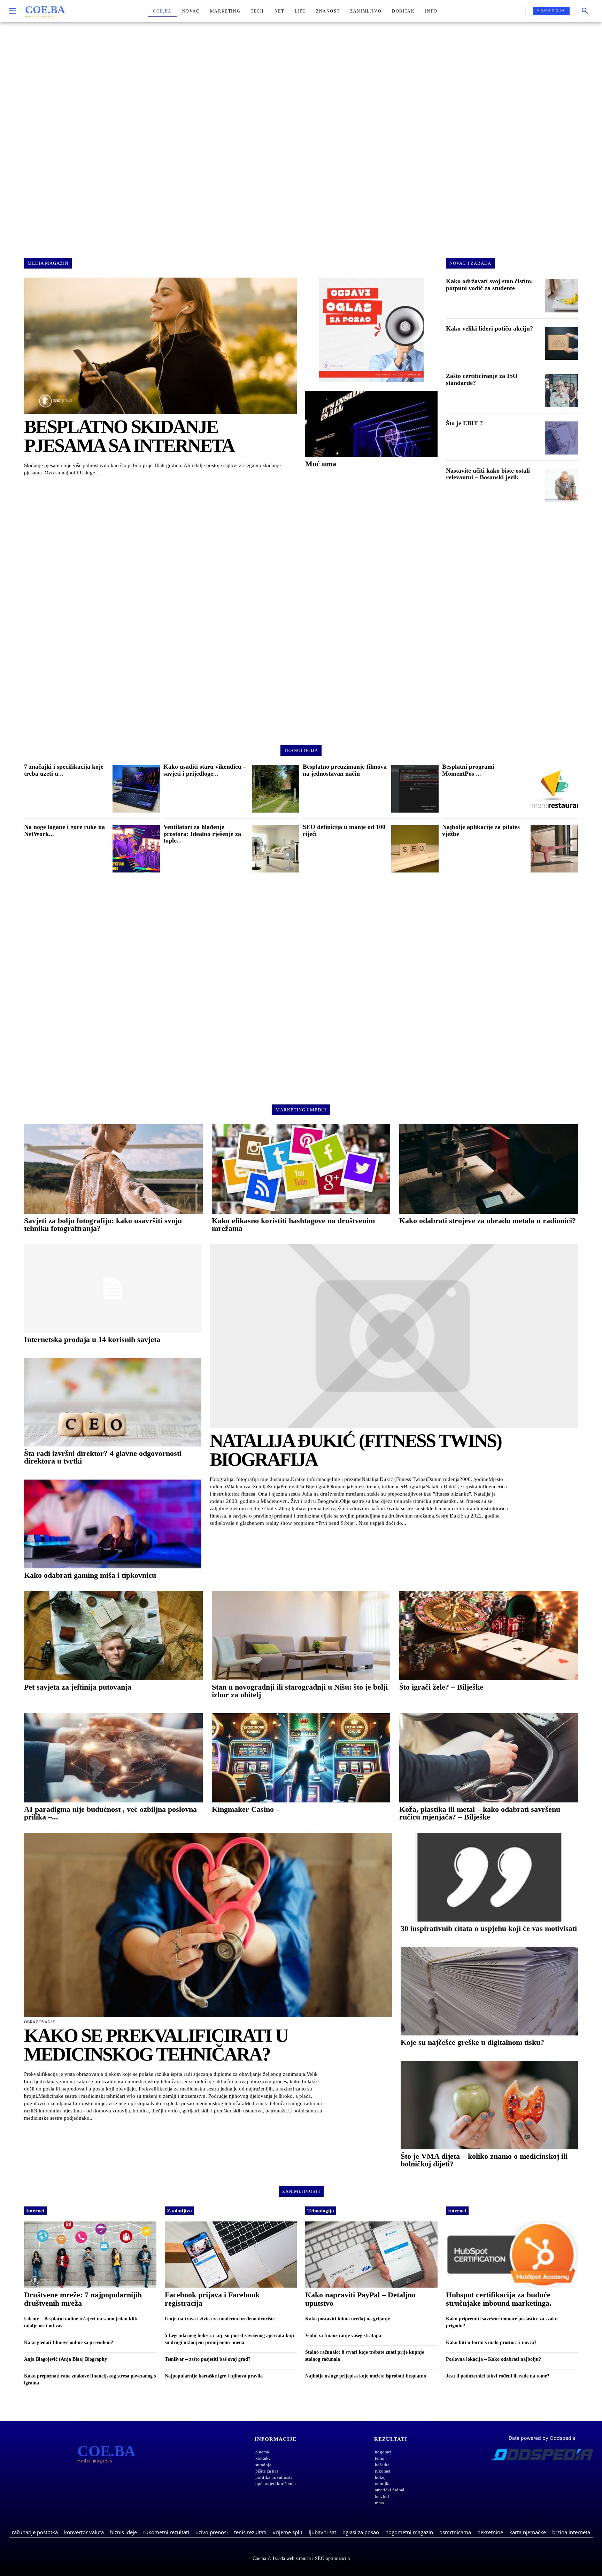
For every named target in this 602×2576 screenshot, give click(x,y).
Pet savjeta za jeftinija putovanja (78, 1687)
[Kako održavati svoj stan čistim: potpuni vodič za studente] (561, 296)
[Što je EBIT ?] (561, 438)
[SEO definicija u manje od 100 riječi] (415, 849)
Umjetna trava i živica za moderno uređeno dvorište (220, 2319)
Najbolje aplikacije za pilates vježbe (481, 830)
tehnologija (301, 750)
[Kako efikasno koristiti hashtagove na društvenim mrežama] (301, 1169)
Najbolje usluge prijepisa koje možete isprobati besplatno (366, 2376)
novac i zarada (470, 263)
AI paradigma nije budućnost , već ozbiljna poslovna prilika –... (110, 1813)
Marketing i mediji (301, 1110)
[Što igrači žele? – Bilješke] (489, 1636)
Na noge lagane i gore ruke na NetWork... (64, 830)
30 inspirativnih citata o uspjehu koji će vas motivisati (489, 1928)
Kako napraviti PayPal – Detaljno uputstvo (360, 2299)
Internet (35, 2211)
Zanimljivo (179, 2211)
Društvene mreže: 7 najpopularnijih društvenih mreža (83, 2299)
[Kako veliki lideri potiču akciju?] (561, 343)
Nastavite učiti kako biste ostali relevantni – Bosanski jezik (488, 474)
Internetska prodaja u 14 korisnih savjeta (92, 1339)
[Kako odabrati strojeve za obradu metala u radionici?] (489, 1169)
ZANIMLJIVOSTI (301, 2191)
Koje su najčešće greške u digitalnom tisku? (472, 2042)
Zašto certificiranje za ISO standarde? (482, 379)
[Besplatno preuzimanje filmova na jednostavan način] (415, 789)
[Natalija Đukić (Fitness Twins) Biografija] (394, 1336)
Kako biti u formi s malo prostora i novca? (491, 2342)
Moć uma (321, 464)
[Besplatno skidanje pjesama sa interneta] (160, 346)
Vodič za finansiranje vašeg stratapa (343, 2336)
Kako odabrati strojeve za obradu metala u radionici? (488, 1221)
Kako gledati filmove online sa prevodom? (69, 2342)
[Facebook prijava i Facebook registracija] (231, 2255)
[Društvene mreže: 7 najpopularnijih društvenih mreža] (90, 2255)
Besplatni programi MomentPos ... (468, 770)
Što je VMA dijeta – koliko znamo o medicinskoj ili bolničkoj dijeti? (484, 2160)
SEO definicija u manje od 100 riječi (344, 830)
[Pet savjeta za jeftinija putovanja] (113, 1636)
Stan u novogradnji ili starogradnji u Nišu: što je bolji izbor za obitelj (300, 1691)
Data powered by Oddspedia (542, 2438)
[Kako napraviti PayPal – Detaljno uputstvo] (371, 2255)
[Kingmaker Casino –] (301, 1758)
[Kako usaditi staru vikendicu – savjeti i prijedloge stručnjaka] (276, 789)
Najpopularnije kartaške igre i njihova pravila (214, 2376)
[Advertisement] (301, 134)
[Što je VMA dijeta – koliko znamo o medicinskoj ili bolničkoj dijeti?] (489, 2105)
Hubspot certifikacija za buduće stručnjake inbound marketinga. (499, 2299)
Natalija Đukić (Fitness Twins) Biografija (356, 1450)
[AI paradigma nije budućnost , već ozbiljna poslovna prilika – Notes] (113, 1758)
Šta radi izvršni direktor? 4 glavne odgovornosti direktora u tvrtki (103, 1457)
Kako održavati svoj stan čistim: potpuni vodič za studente (489, 285)
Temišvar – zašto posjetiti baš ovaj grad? (208, 2359)
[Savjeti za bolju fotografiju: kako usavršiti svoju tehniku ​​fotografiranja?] (113, 1169)
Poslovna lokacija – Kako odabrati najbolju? (493, 2359)
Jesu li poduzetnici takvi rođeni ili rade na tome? (498, 2376)
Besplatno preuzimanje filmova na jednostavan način (345, 770)
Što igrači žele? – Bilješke (441, 1687)
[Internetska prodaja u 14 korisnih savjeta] (113, 1288)
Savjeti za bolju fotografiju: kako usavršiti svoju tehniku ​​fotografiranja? (103, 1224)
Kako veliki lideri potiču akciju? (489, 328)
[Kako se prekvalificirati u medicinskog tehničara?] (208, 1925)
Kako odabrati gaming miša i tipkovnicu (90, 1575)
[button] (585, 11)
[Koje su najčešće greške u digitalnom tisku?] (489, 1991)
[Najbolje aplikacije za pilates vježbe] (554, 849)
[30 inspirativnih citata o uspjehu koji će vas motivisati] (489, 1877)
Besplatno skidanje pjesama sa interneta (129, 436)
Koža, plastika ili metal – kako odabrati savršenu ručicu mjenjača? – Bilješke (480, 1813)
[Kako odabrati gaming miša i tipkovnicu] (113, 1524)
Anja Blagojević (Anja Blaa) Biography (65, 2359)
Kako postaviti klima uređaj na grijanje (348, 2319)
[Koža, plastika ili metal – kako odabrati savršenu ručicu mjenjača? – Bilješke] (489, 1758)
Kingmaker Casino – (246, 1809)
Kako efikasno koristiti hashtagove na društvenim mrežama (293, 1224)
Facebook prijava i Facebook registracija (212, 2299)
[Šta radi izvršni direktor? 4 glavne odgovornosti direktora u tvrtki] (113, 1402)
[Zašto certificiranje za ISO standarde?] (561, 391)
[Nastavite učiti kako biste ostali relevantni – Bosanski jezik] (561, 485)
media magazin (48, 263)
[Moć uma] (371, 424)
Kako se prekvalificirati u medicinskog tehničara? (156, 2045)
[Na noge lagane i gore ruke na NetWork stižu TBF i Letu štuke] (136, 849)
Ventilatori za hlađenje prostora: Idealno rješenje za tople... (202, 834)
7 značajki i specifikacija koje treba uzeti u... (64, 770)
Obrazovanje (40, 2022)
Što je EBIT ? (464, 423)
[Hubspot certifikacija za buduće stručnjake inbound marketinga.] (512, 2255)
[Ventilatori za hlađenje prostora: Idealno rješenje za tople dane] (276, 849)
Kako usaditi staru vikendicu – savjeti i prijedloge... (205, 770)
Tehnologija (321, 2211)
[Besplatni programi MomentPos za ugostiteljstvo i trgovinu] (554, 789)
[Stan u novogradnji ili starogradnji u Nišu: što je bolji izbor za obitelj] (301, 1636)
